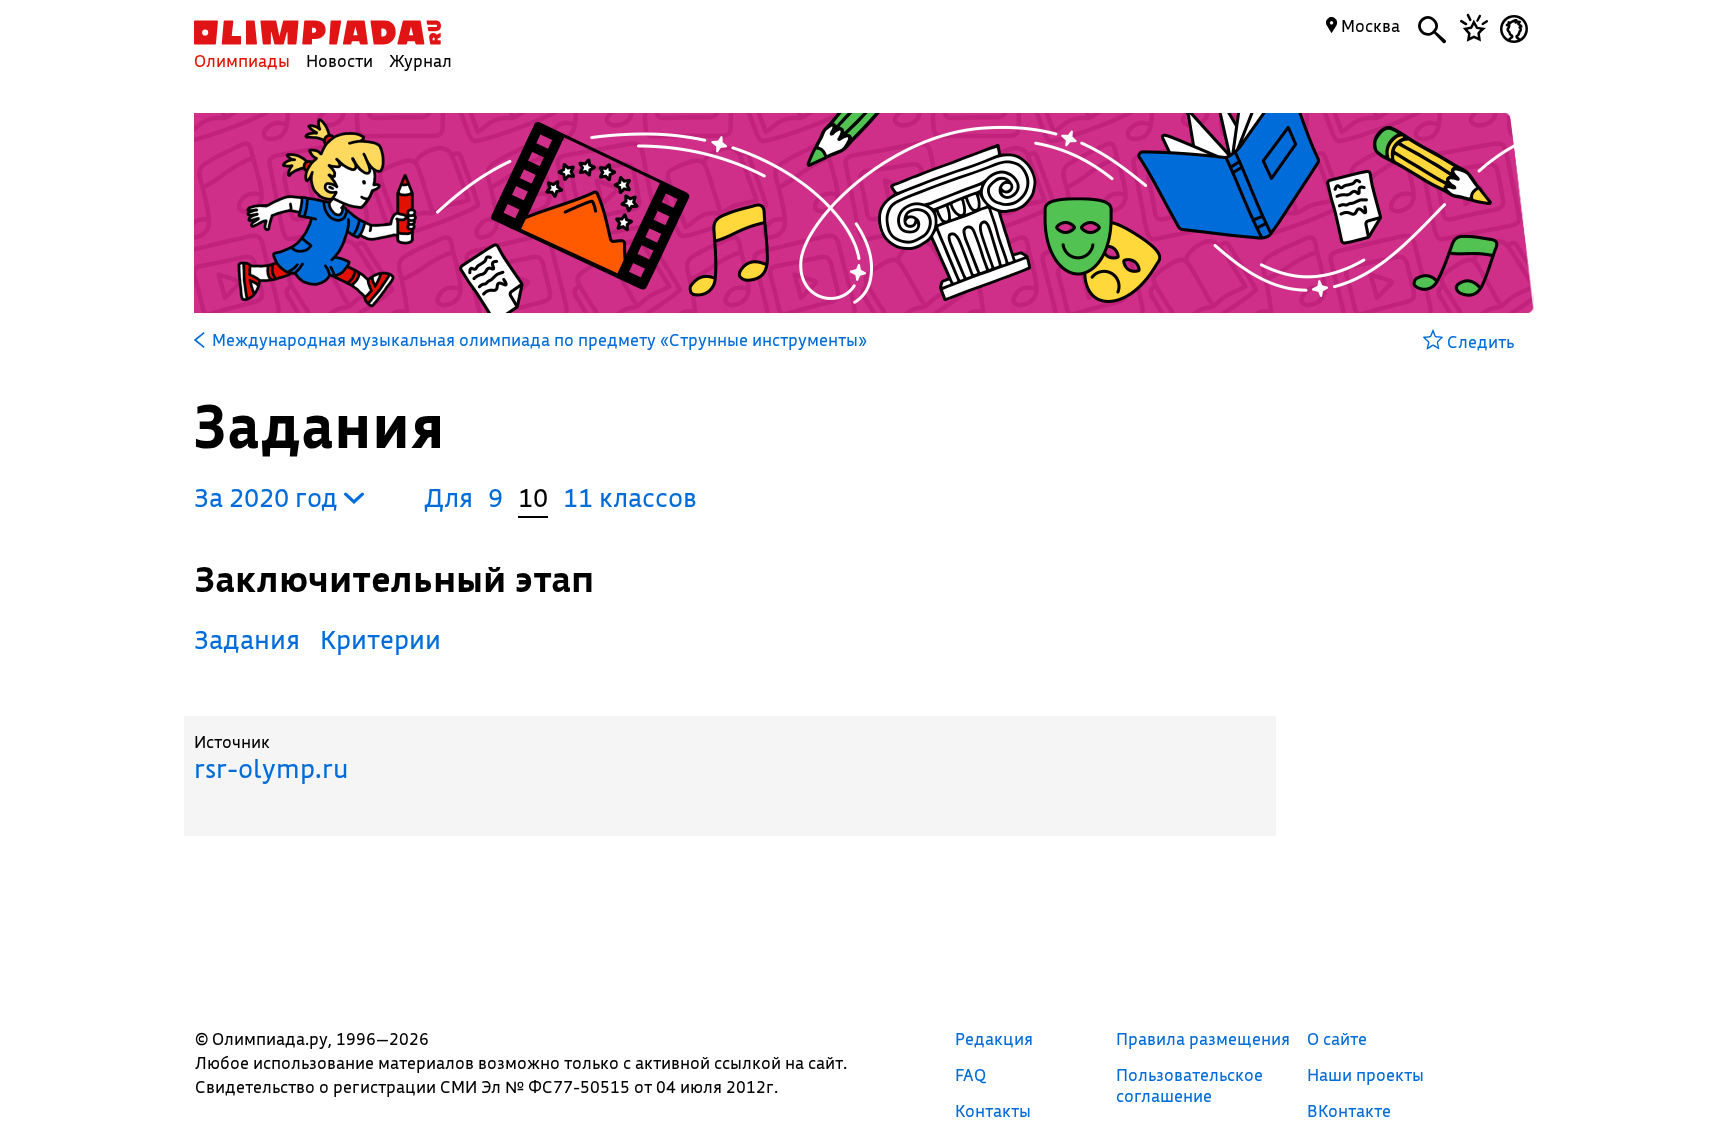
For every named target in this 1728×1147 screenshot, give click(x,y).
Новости (339, 60)
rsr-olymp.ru (271, 768)
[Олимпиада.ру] (317, 32)
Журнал (420, 60)
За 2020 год (269, 497)
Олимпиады (242, 60)
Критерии (380, 639)
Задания (247, 639)
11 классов (630, 497)
